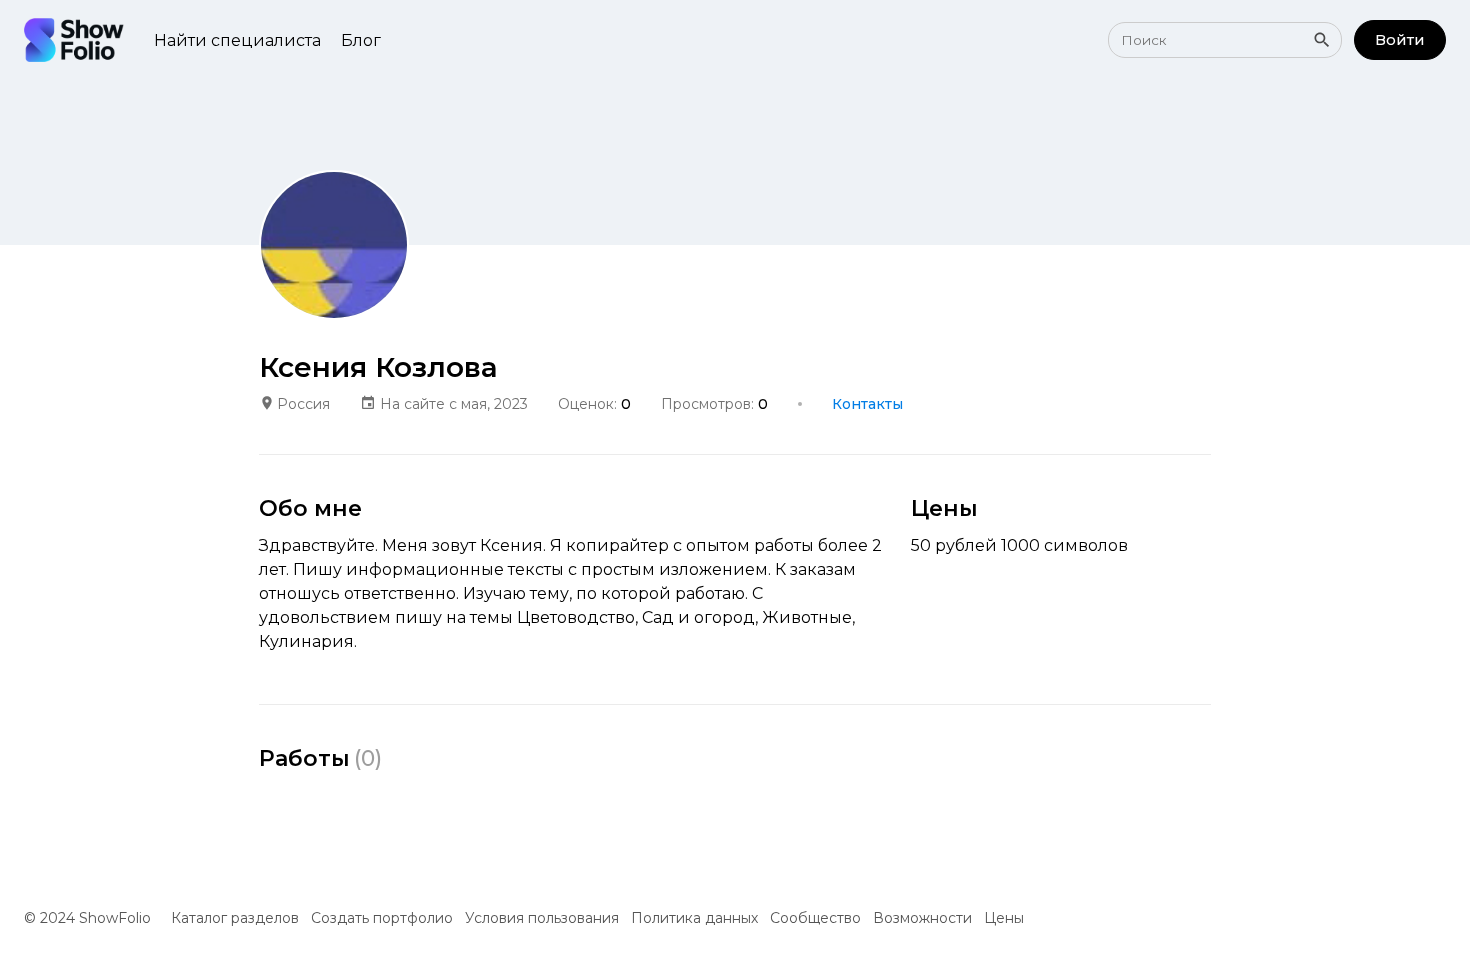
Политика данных (694, 918)
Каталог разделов (235, 918)
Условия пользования (542, 918)
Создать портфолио (382, 918)
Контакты (867, 404)
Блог (361, 40)
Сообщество (815, 918)
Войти (1400, 39)
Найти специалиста (237, 40)
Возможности (922, 918)
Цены (1004, 918)
